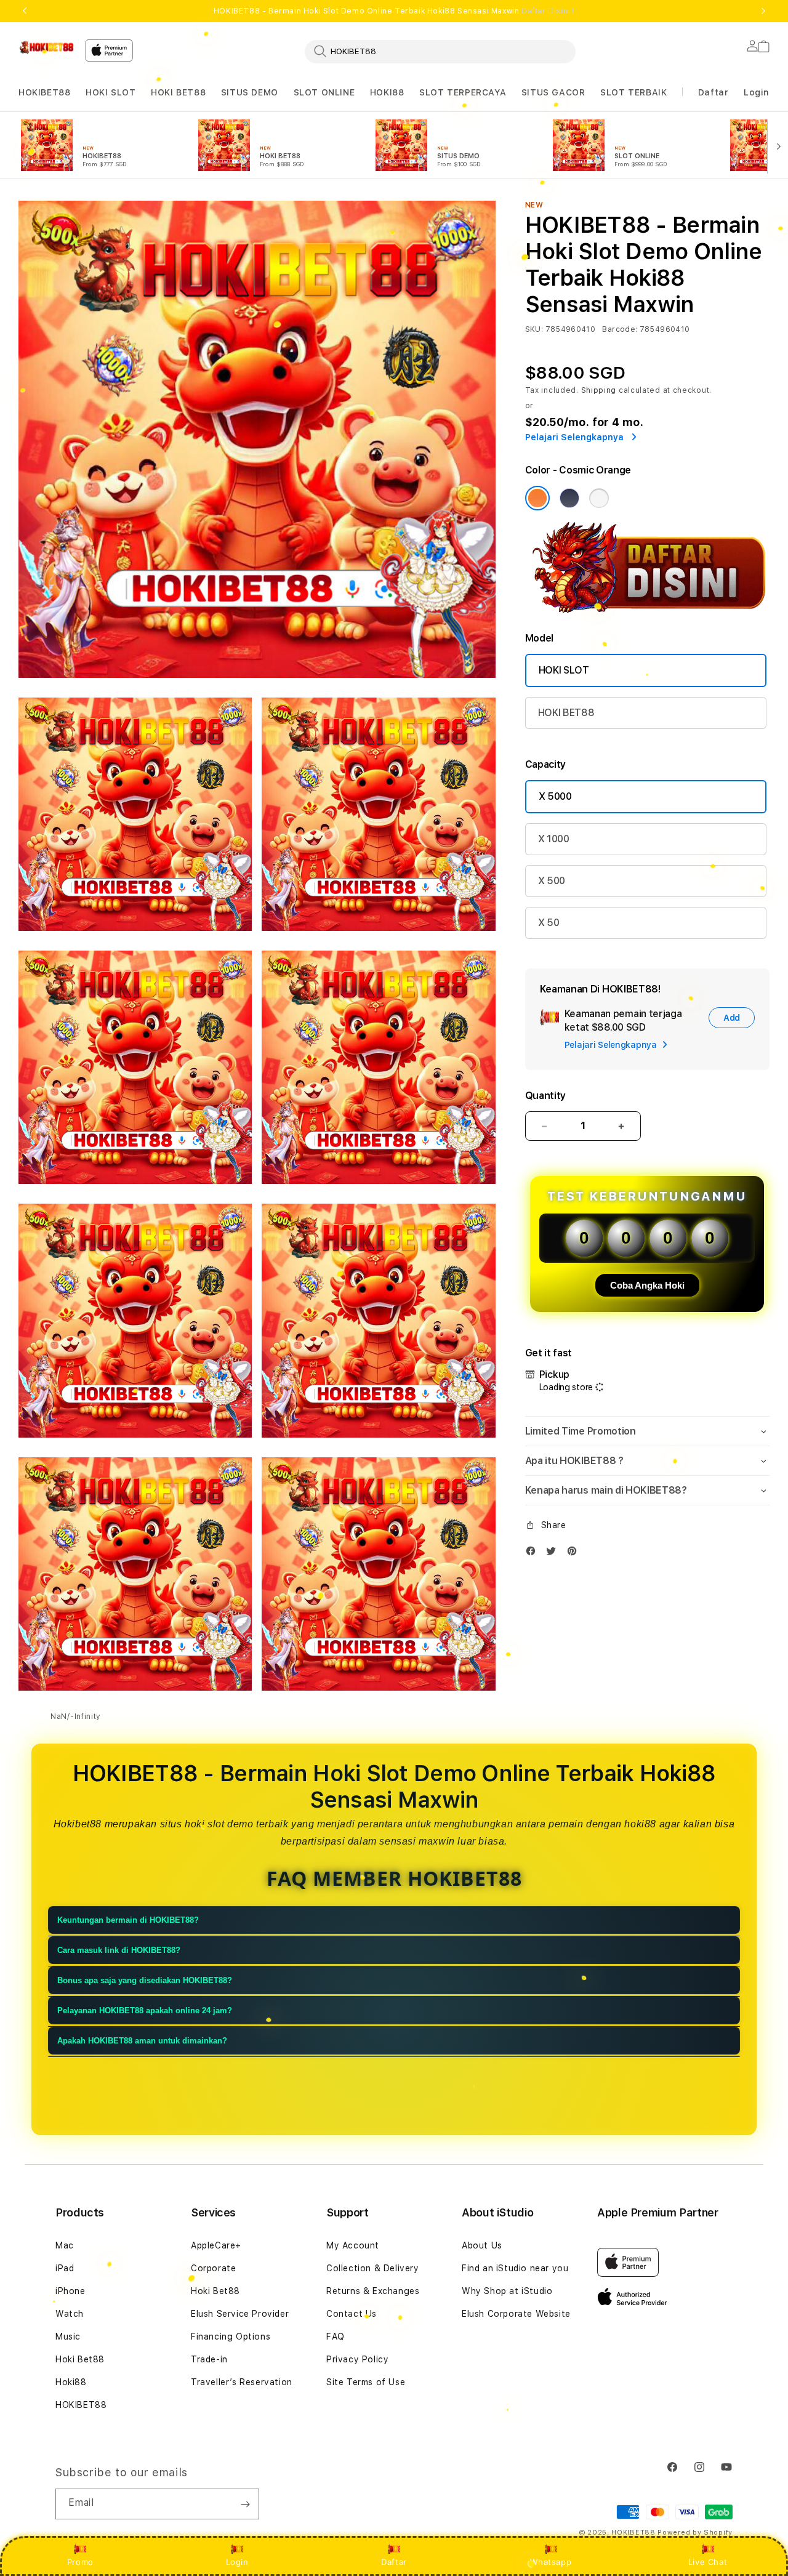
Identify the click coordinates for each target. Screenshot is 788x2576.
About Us (482, 2245)
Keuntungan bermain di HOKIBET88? (128, 1921)
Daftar (394, 2562)
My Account (353, 2245)
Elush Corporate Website (516, 2314)
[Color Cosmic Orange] (537, 498)
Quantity (545, 1096)
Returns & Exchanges (373, 2291)
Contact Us (352, 2314)
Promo (80, 2562)
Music (68, 2337)
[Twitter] (554, 1554)
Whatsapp (551, 2562)
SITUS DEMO (250, 92)
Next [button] (763, 11)
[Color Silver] (599, 498)
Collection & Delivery (373, 2268)
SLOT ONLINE (324, 92)
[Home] (47, 47)
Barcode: (620, 329)
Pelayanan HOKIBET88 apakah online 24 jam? (145, 2011)
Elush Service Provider (240, 2314)
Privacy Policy (357, 2359)
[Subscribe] (245, 2504)
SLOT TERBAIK (633, 92)
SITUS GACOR (553, 92)
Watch (70, 2314)
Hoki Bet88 (80, 2359)
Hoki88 (71, 2382)
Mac (65, 2245)
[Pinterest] (575, 1554)
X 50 (549, 923)
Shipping (599, 390)
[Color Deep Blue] (569, 498)
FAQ (336, 2337)
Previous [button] (25, 11)
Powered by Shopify (695, 2533)
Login (237, 2562)
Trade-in (209, 2359)
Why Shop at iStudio (507, 2291)
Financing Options (231, 2337)
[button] (44, 93)
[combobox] (440, 51)
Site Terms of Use (366, 2382)
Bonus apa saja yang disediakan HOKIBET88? (145, 1981)
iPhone (70, 2291)
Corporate (213, 2268)
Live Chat (708, 2562)
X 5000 (555, 796)
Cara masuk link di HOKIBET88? (119, 1951)
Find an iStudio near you (515, 2268)
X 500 (552, 881)
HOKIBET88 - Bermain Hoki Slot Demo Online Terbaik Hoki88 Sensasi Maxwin (394, 11)
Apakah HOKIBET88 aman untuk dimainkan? (142, 2041)
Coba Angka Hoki (647, 1285)
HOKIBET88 (44, 92)
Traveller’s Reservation (242, 2382)
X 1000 (554, 839)
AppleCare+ (216, 2245)
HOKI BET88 (178, 92)
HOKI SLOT (111, 92)
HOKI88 (387, 92)
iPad (65, 2268)
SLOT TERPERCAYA (463, 92)
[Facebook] (534, 1554)
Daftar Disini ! (548, 11)
